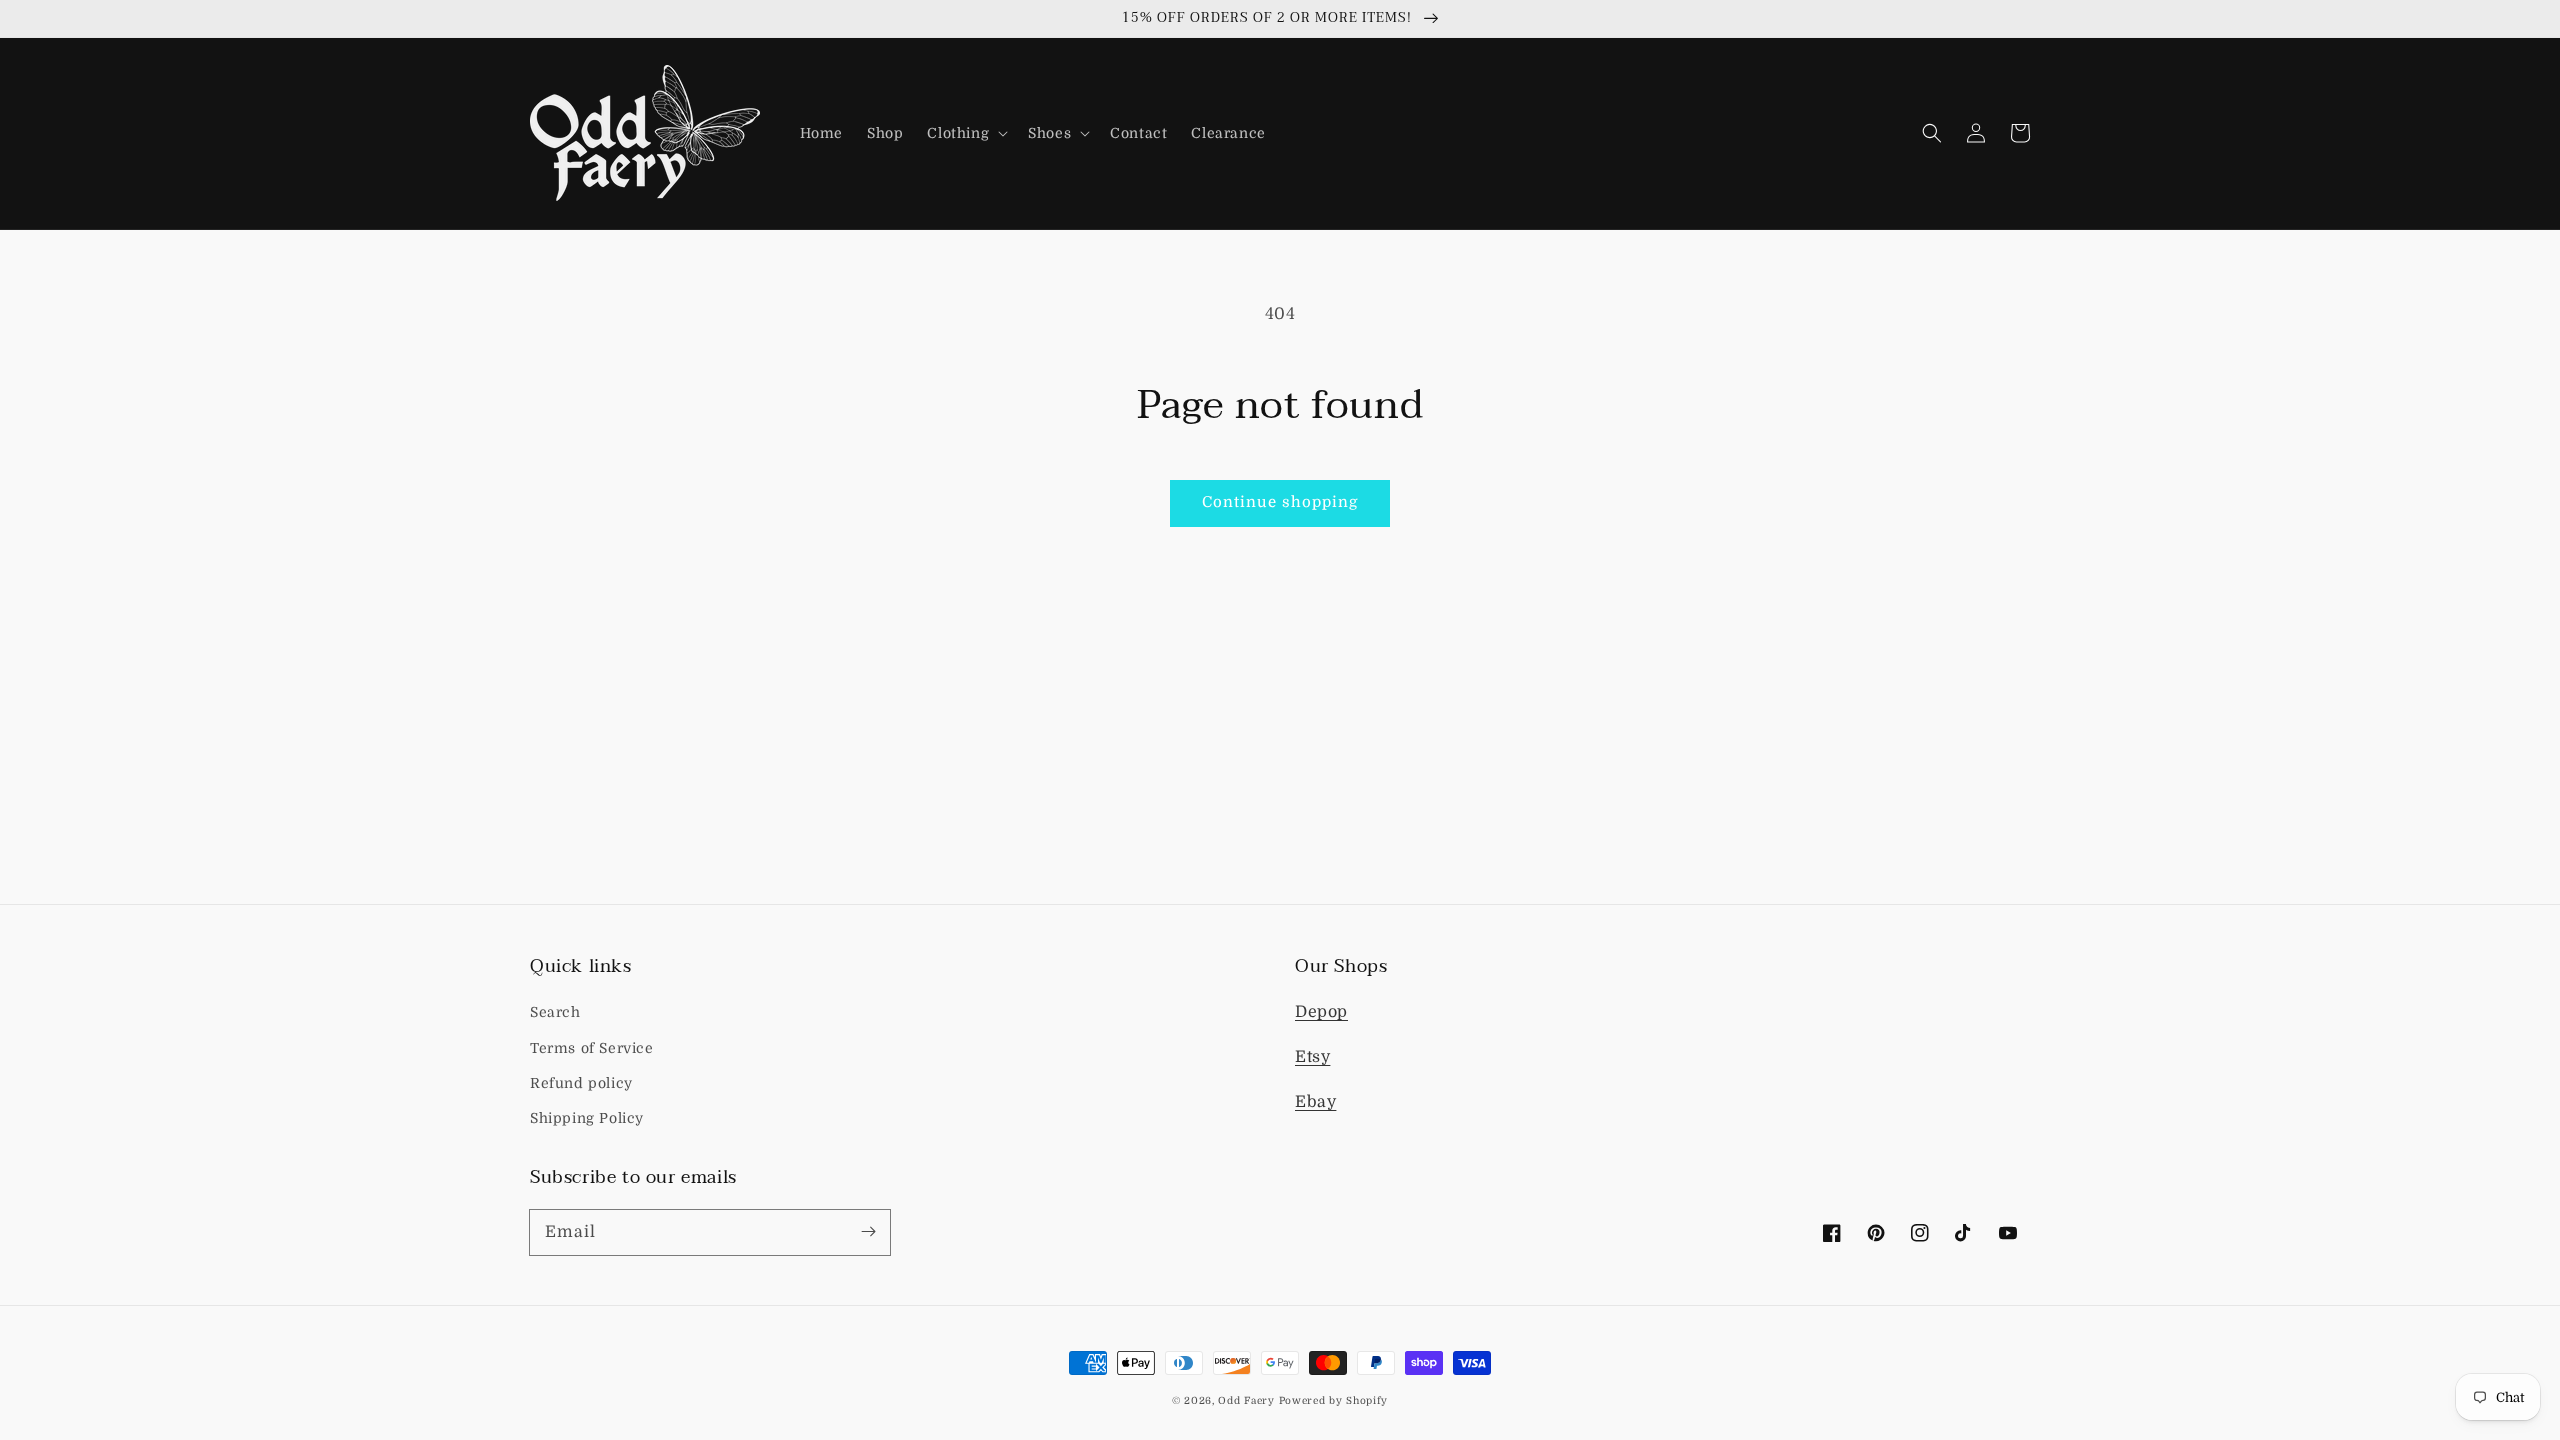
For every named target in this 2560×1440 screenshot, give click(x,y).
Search (555, 1012)
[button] (965, 133)
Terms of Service (592, 1048)
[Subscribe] (868, 1232)
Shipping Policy (587, 1118)
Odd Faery (1246, 1400)
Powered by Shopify (1334, 1400)
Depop (1321, 1012)
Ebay (1315, 1102)
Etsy (1312, 1057)
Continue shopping (1280, 502)
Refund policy (581, 1083)
